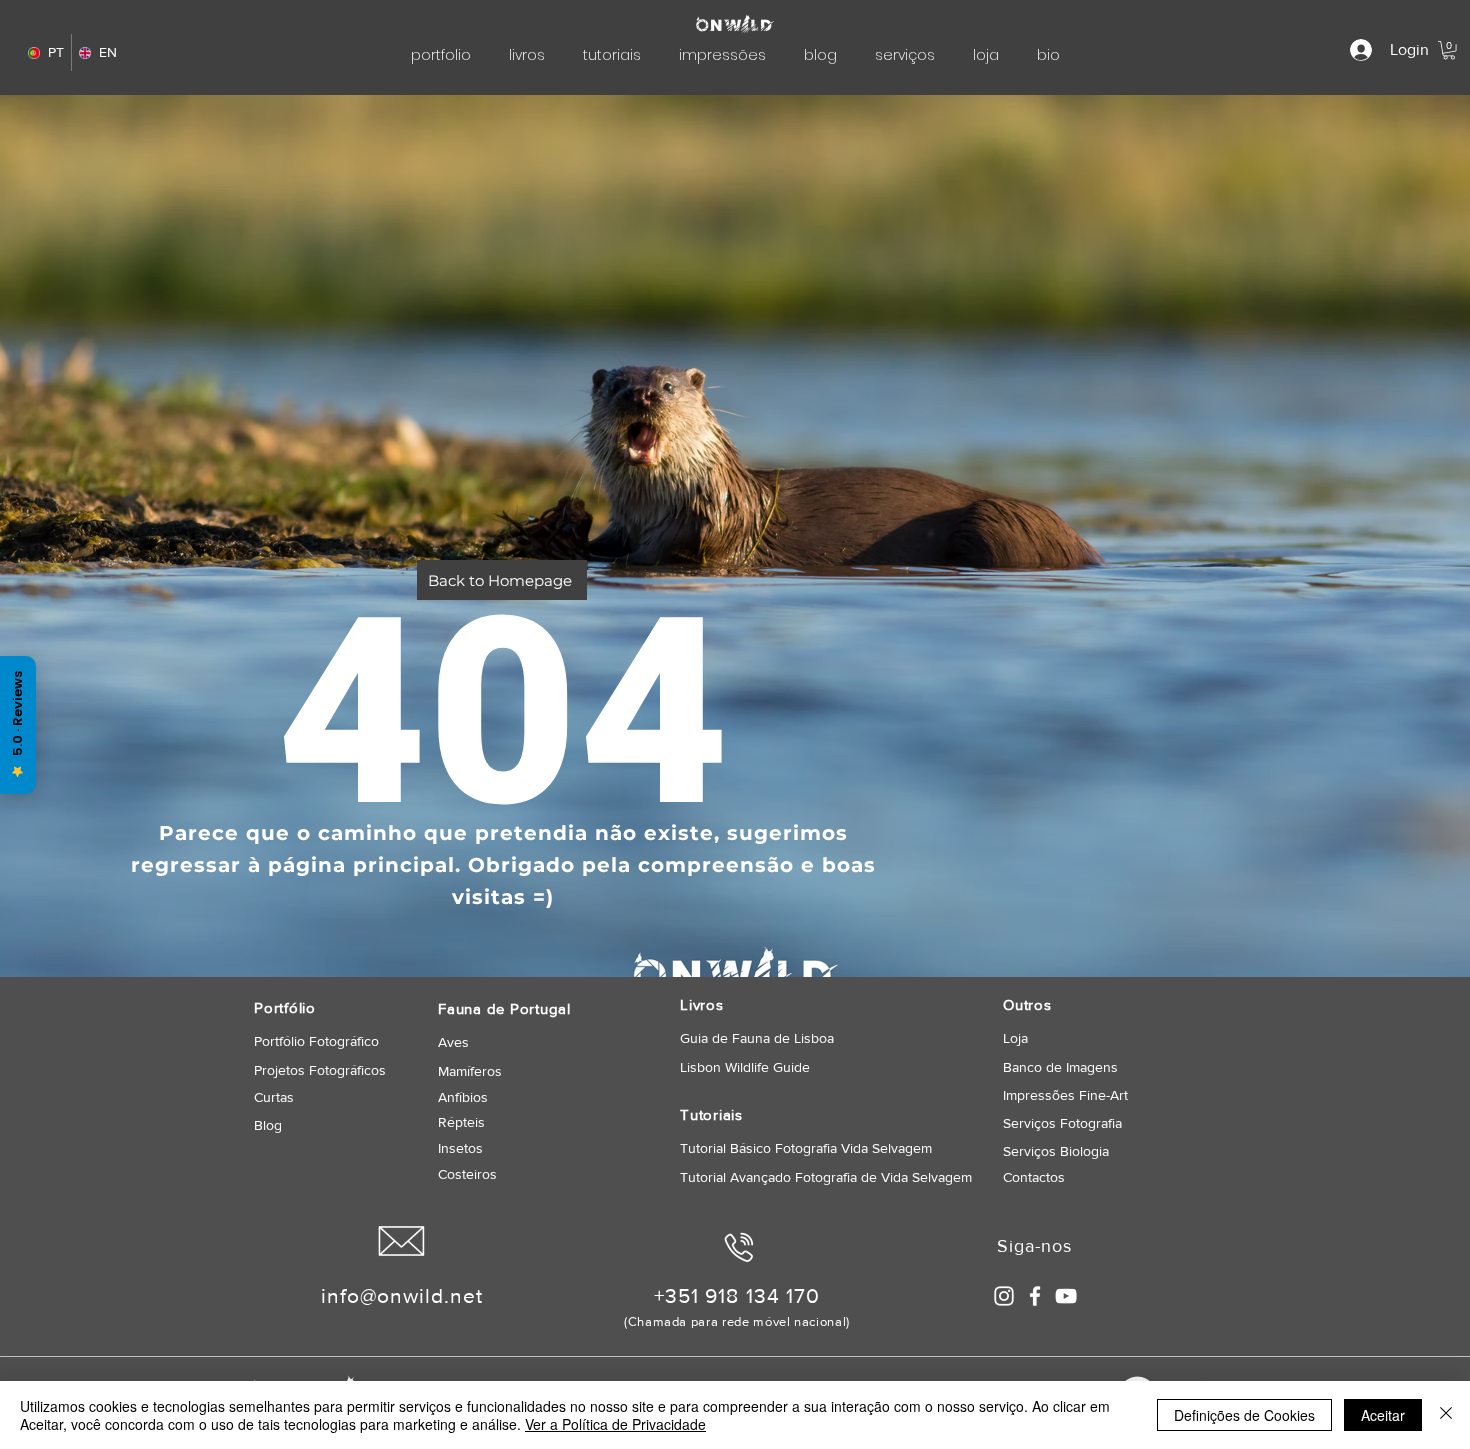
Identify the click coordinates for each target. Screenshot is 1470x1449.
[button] (1449, 50)
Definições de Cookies (1244, 1415)
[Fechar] (1446, 1415)
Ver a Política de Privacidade (615, 1424)
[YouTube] (1066, 1296)
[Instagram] (1004, 1296)
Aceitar (1383, 1415)
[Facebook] (1035, 1296)
